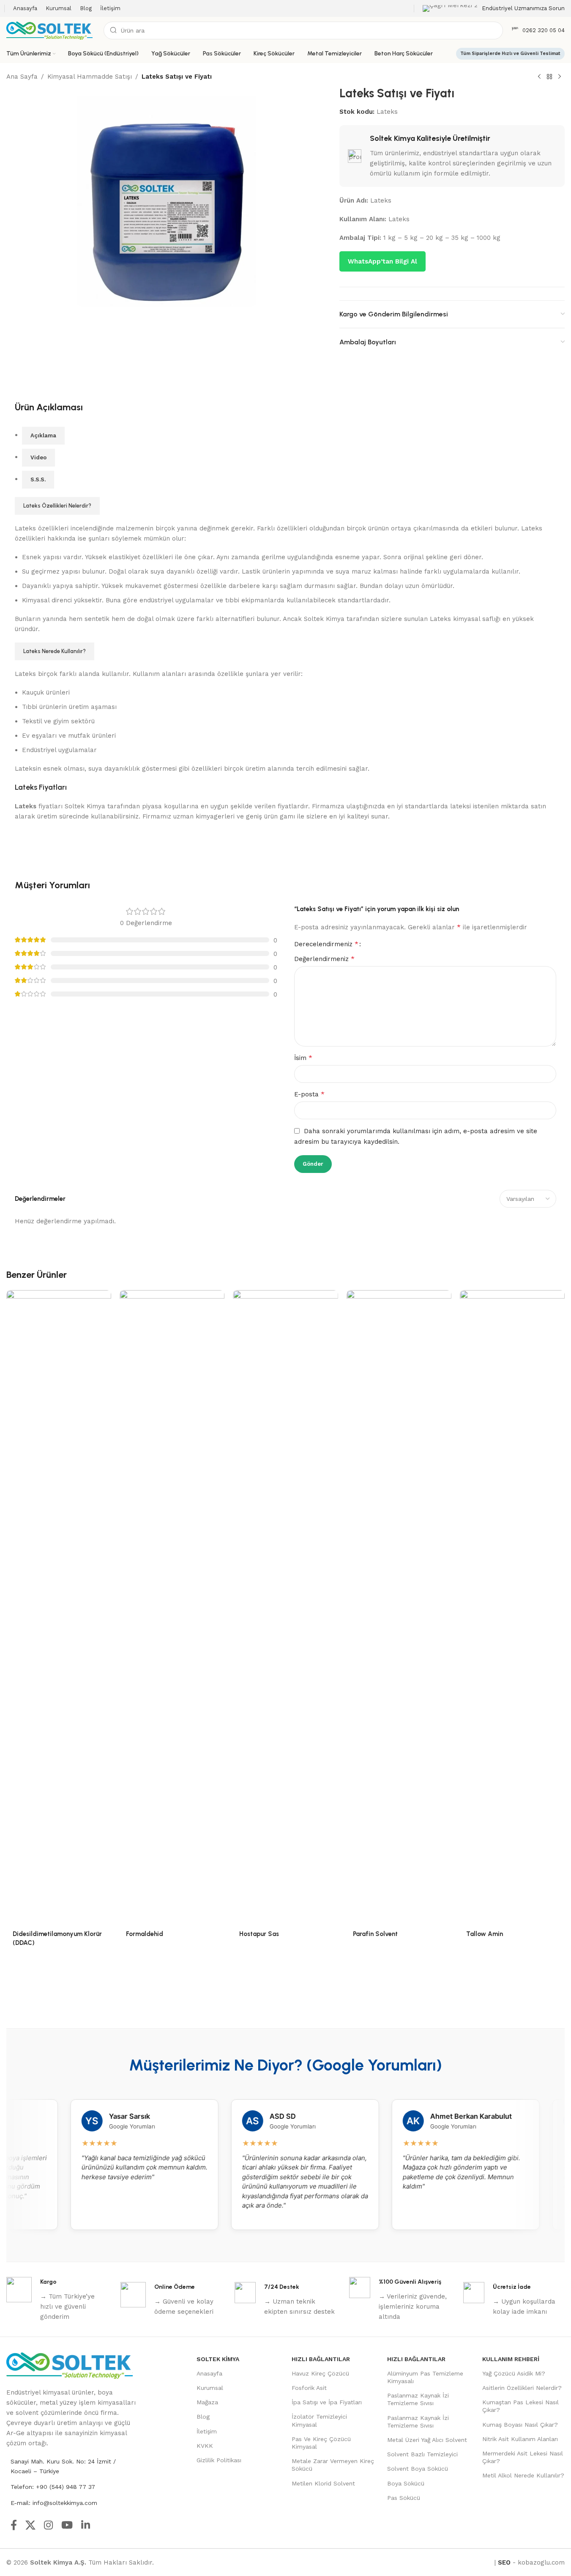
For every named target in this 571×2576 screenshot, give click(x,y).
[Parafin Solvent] (399, 1607)
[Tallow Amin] (512, 1607)
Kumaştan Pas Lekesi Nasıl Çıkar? (520, 2406)
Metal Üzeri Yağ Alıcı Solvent (427, 2440)
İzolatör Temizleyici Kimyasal (319, 2420)
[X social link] (30, 2526)
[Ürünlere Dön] (549, 77)
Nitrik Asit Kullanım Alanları (520, 2439)
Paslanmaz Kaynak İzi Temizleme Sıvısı (418, 2399)
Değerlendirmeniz (324, 959)
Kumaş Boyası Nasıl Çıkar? (520, 2425)
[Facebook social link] (14, 2526)
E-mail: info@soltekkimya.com (54, 2503)
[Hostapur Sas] (285, 1607)
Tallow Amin (485, 1934)
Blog (203, 2417)
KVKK (205, 2446)
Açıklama (43, 435)
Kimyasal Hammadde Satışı (90, 77)
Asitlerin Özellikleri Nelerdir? (522, 2388)
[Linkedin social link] (86, 2526)
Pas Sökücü (404, 2498)
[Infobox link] (494, 9)
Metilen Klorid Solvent (323, 2483)
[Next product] (560, 77)
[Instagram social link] (48, 2526)
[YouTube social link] (67, 2526)
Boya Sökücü (406, 2483)
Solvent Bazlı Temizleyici (422, 2454)
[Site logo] (51, 30)
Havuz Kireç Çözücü (320, 2373)
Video (38, 457)
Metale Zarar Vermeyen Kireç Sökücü (333, 2465)
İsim (303, 1058)
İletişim (207, 2431)
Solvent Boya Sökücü (418, 2469)
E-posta (309, 1094)
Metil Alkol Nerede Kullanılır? (523, 2475)
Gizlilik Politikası (219, 2460)
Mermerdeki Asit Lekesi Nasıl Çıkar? (523, 2457)
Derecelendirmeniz (326, 944)
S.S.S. (38, 479)
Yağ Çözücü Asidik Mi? (514, 2373)
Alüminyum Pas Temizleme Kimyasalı (425, 2377)
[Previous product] (539, 77)
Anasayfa (209, 2373)
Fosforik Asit (309, 2388)
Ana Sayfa (22, 77)
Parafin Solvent (376, 1934)
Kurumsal (210, 2388)
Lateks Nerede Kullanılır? (55, 651)
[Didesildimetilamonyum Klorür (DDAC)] (59, 1607)
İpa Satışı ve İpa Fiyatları (327, 2402)
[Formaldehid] (172, 1607)
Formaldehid (145, 1934)
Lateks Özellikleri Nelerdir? (57, 506)
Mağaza (207, 2402)
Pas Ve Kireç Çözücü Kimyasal (321, 2443)
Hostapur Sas (260, 1934)
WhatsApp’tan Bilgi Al (382, 261)
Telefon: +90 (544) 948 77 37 (53, 2487)
